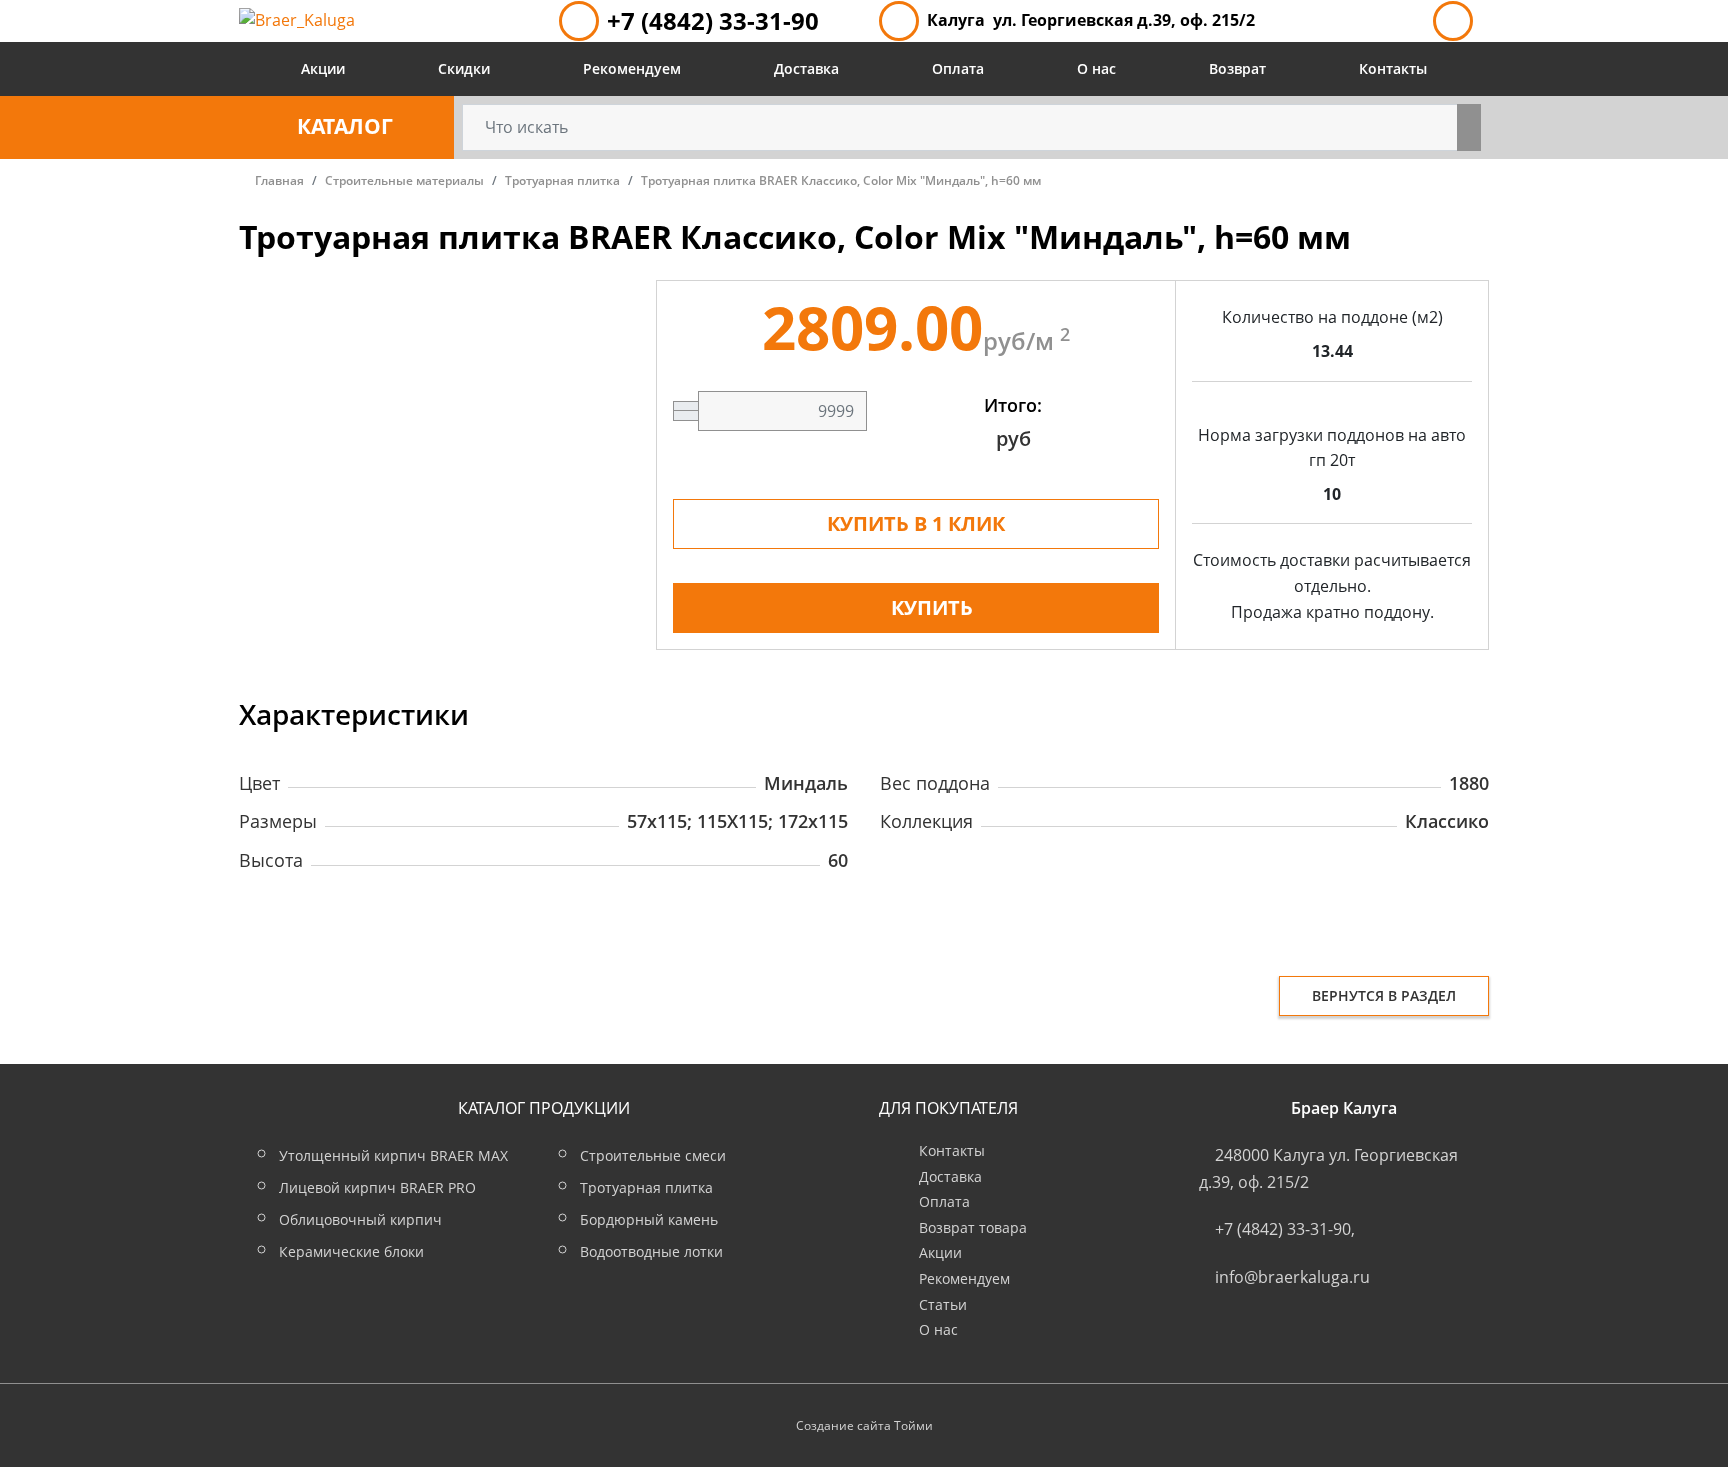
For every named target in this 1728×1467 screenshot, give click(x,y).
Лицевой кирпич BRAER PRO (377, 1187)
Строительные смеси (653, 1155)
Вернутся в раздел (1384, 995)
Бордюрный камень (649, 1219)
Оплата (958, 68)
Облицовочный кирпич (360, 1219)
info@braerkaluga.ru (1292, 1277)
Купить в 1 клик (916, 523)
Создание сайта (843, 1425)
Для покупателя (948, 1108)
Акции (323, 68)
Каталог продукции (544, 1108)
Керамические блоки (351, 1251)
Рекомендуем (632, 68)
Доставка (806, 68)
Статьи (943, 1304)
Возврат (1237, 68)
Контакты (1393, 68)
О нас (1096, 68)
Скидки (464, 68)
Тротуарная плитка (646, 1187)
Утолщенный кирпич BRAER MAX (393, 1155)
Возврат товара (973, 1227)
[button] (346, 127)
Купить (932, 607)
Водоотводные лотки (651, 1251)
